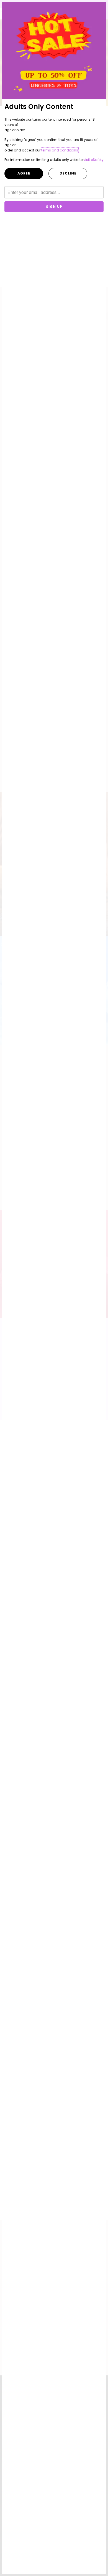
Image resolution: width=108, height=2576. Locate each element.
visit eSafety (93, 160)
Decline (68, 173)
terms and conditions (60, 150)
